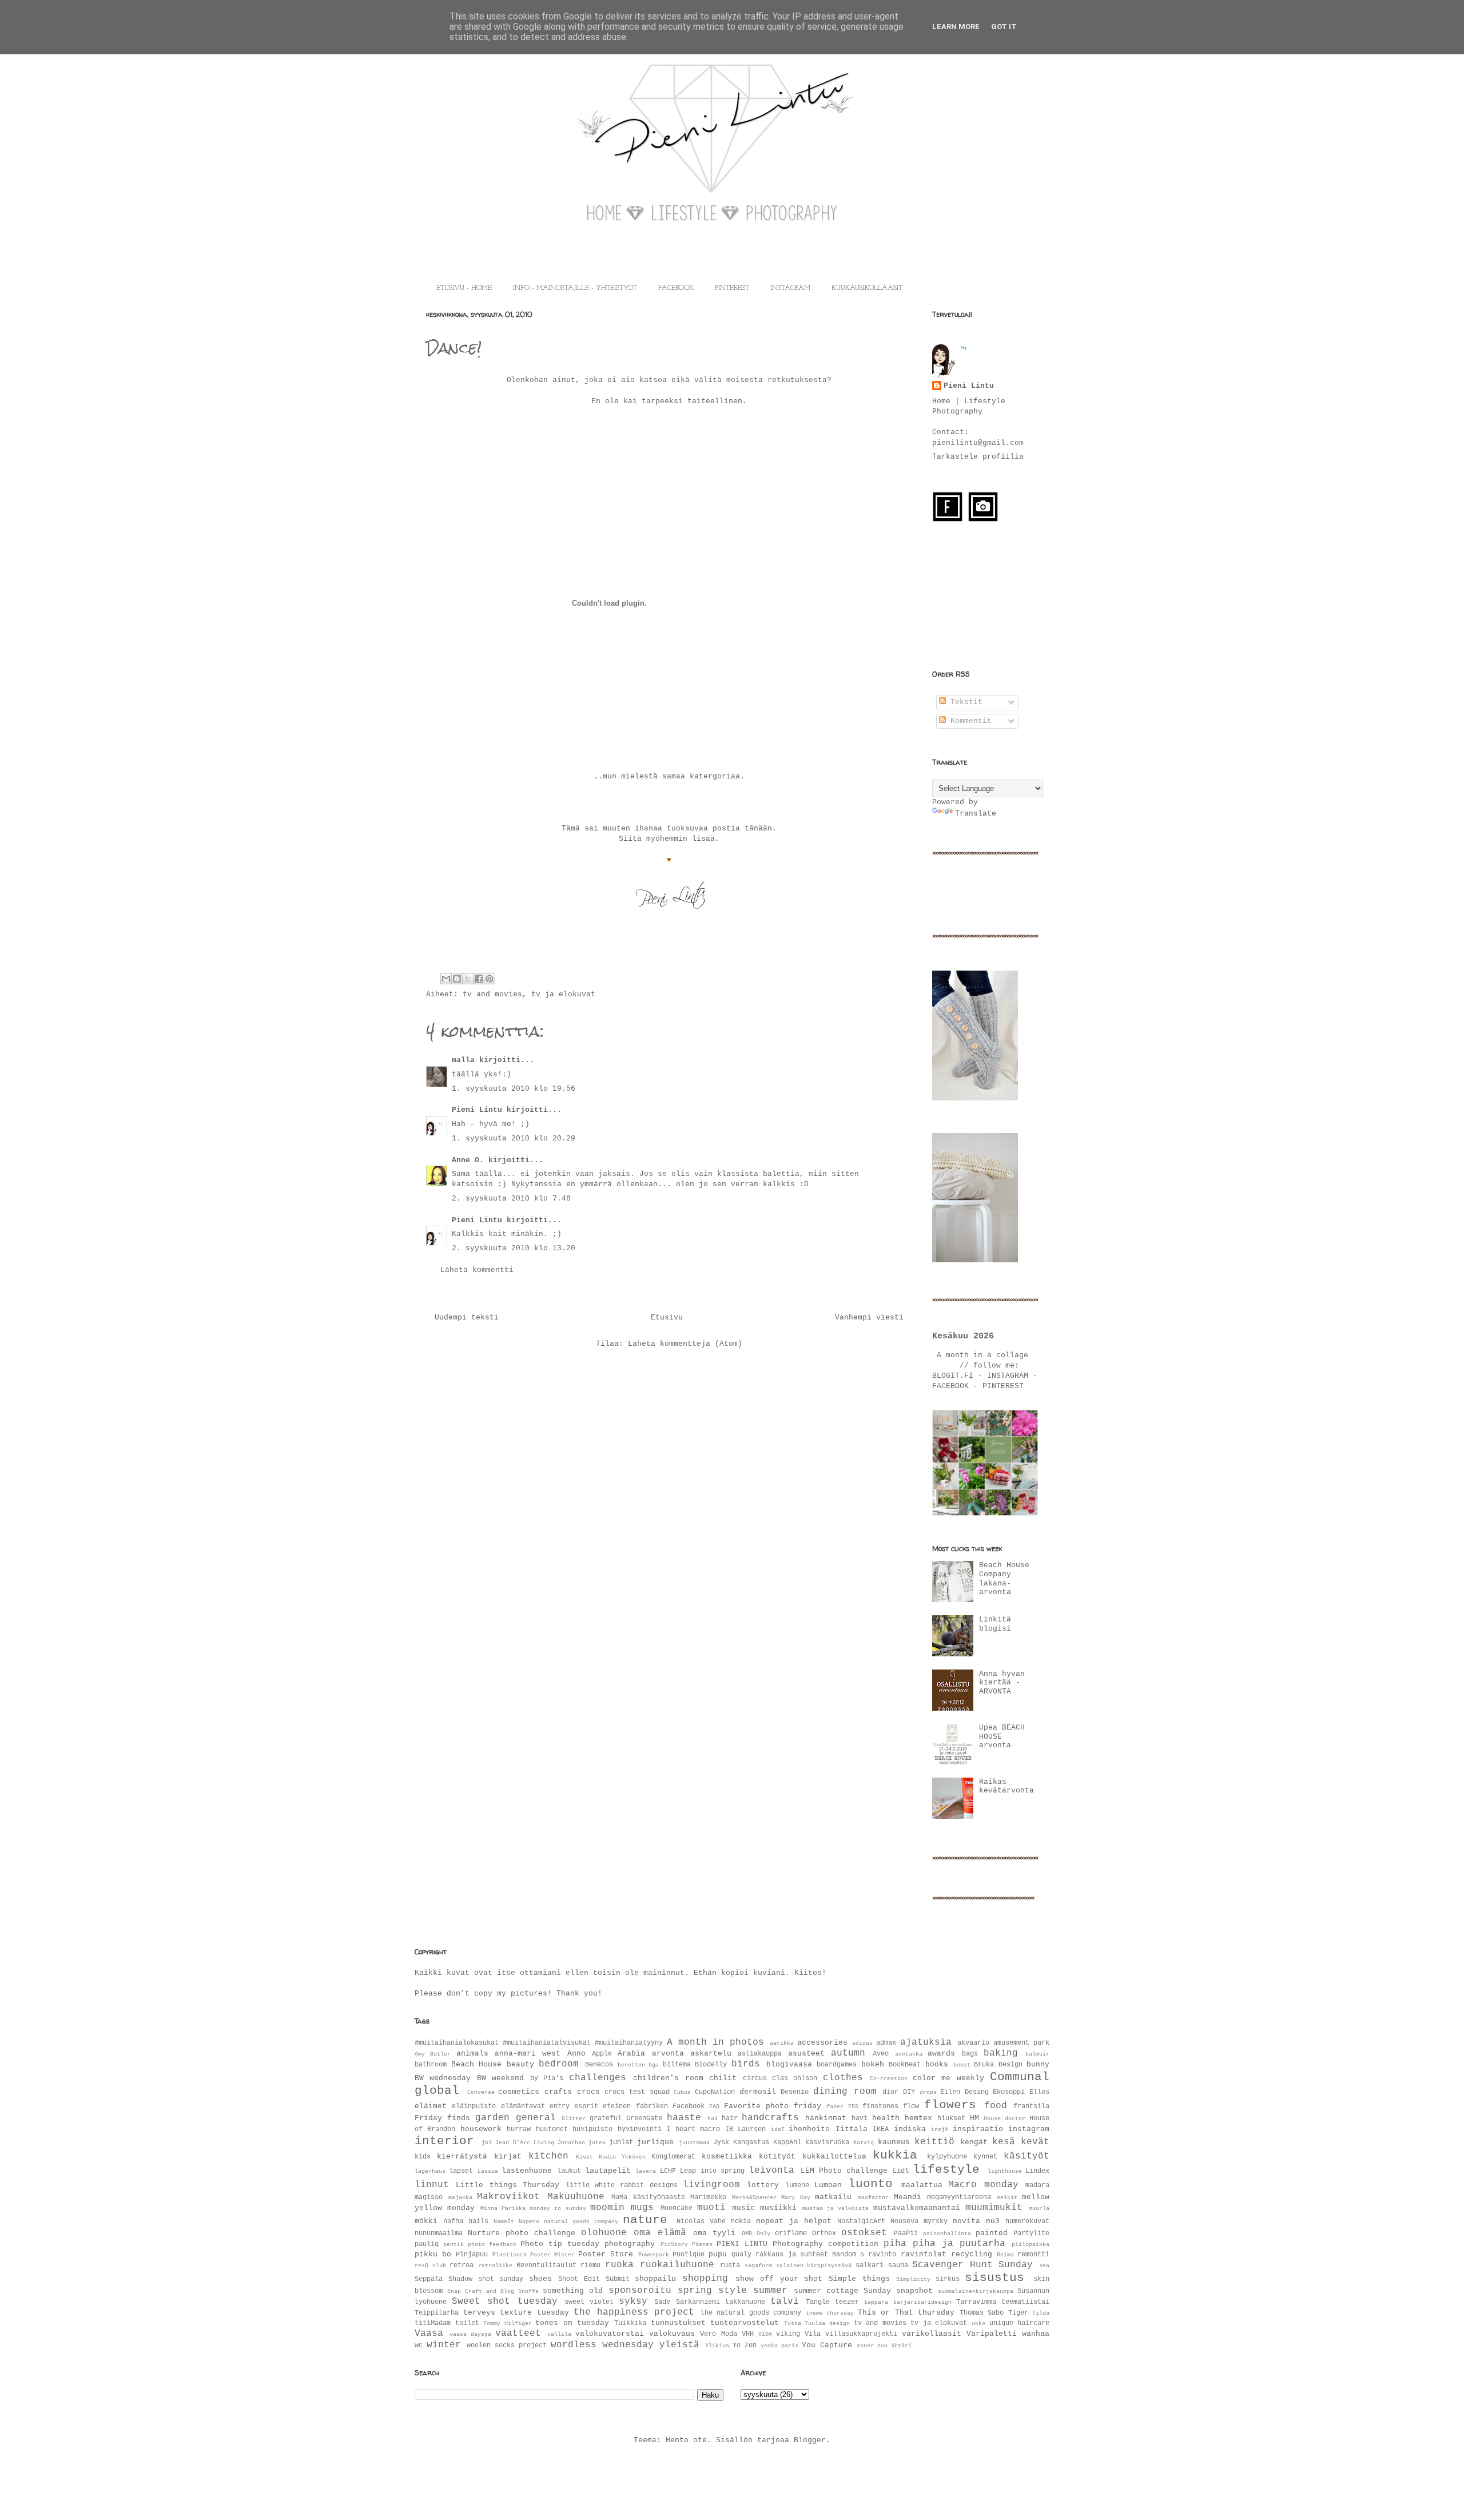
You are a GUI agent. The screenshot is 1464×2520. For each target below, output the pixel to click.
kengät (974, 2142)
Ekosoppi (1009, 2092)
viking (788, 2334)
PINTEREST (732, 288)
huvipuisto (592, 2129)
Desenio (795, 2092)
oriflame (791, 2233)
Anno (576, 2054)
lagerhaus (430, 2171)
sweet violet (589, 2302)
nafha (453, 2221)
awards (941, 2054)
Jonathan (571, 2143)
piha (895, 2244)
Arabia (631, 2054)
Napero (529, 2221)
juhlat (621, 2143)
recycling (972, 2254)
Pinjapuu (472, 2255)
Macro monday (983, 2185)
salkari (870, 2265)
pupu (718, 2254)
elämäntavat (523, 2106)
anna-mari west (528, 2054)
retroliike (495, 2265)
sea (1044, 2265)
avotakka (909, 2054)
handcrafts (770, 2118)
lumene (797, 2185)
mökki (426, 2221)
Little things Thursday (508, 2185)
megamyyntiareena (959, 2197)
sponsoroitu (640, 2291)
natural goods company (581, 2221)
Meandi (908, 2197)
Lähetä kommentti (477, 1270)
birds (746, 2064)
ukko (978, 2323)
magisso (429, 2197)
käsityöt (1027, 2156)
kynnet (985, 2157)
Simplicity (913, 2279)
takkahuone (745, 2302)
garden (492, 2118)
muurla (1039, 2208)
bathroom (431, 2065)
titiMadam (433, 2323)
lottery (763, 2185)
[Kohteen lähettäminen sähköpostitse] (446, 979)
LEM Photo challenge (844, 2171)
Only (763, 2233)
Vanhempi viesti (869, 1317)
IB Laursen (745, 2129)
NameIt (504, 2221)
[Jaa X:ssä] (468, 979)
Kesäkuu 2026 (963, 1336)
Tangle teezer (832, 2302)
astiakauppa (760, 2054)
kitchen (548, 2156)
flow (911, 2106)
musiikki (778, 2208)
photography (630, 2244)
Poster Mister (552, 2255)
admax (886, 2043)
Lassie (488, 2171)
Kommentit (969, 721)
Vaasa (429, 2334)
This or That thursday (906, 2313)
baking (1001, 2053)
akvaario (973, 2043)
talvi (785, 2302)
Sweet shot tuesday (504, 2302)
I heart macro (693, 2129)
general (536, 2118)
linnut (432, 2185)
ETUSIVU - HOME (464, 288)
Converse (481, 2092)
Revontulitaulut (546, 2265)
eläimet (431, 2106)
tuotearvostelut (745, 2323)
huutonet (552, 2129)
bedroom (559, 2064)
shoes (540, 2279)
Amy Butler (433, 2054)
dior (890, 2092)
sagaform (758, 2265)
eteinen (617, 2106)
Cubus (682, 2092)
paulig (427, 2244)
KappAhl (787, 2143)
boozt (962, 2065)
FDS (853, 2106)
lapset (461, 2171)
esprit (586, 2106)
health (886, 2118)
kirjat (508, 2157)
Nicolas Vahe (701, 2221)
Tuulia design (827, 2323)
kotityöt (777, 2157)
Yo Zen (745, 2346)
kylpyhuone (947, 2157)
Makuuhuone (576, 2197)
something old (573, 2291)
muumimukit (994, 2208)
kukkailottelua (834, 2157)
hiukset (951, 2118)
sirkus (948, 2279)
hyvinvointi (640, 2129)
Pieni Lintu (477, 1110)
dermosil (758, 2092)
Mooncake (677, 2208)
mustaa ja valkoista (836, 2208)
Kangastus (751, 2143)
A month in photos (715, 2042)
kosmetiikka (727, 2157)
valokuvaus (672, 2334)
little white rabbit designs (622, 2185)
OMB (747, 2233)
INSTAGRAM (790, 288)
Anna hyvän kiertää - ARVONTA (1002, 1683)
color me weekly (948, 2078)
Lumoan (828, 2185)
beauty (520, 2064)
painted (992, 2233)
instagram (1029, 2129)
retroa (462, 2265)
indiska (910, 2129)
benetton (631, 2065)
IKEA (881, 2129)
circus (755, 2078)
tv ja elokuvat (563, 994)
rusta (730, 2265)
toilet (467, 2323)
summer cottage (826, 2291)
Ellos (1039, 2092)
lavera (646, 2171)
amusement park (1021, 2043)
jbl (487, 2143)
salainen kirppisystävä (814, 2265)
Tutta (793, 2323)
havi (860, 2118)
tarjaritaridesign (922, 2302)
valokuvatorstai (610, 2334)
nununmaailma (439, 2233)
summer (770, 2291)
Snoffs (528, 2291)
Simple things (859, 2279)
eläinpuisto (474, 2106)
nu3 (993, 2221)
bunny (1038, 2064)
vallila (559, 2334)
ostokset (864, 2233)
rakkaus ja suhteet (791, 2255)
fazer (835, 2106)
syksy (633, 2302)
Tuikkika (630, 2323)
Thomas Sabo (982, 2313)
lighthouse (1005, 2171)
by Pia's (547, 2078)
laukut (569, 2171)
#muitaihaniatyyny (629, 2043)
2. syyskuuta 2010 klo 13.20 (514, 1248)
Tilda (1041, 2313)
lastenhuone (527, 2171)
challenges (598, 2078)
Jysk (721, 2143)
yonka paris (779, 2346)
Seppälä (429, 2279)
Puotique (689, 2255)
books (937, 2064)
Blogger (810, 2440)
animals (472, 2054)
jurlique (655, 2142)
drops (928, 2092)
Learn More (956, 27)
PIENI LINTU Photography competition (797, 2244)
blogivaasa (789, 2064)
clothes (843, 2078)
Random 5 (848, 2255)
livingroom (711, 2185)
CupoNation (715, 2092)
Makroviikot (508, 2197)
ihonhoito (809, 2129)
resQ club (430, 2265)
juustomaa (694, 2143)
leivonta (771, 2171)
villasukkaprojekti (861, 2334)
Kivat (584, 2157)
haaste (684, 2118)
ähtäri (901, 2346)
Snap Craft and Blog (481, 2291)
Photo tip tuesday (560, 2244)
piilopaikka (1031, 2244)
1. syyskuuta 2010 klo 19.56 (514, 1089)
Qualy (741, 2255)
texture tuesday (534, 2313)
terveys (479, 2313)
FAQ (714, 2106)
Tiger (1018, 2313)
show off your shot (779, 2279)
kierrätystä (462, 2157)
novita (966, 2221)
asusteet (806, 2054)
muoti (711, 2208)
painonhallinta (947, 2233)
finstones (880, 2106)
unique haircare (1020, 2323)
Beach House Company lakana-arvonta (1004, 1579)
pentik (453, 2244)
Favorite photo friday (773, 2106)
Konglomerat (673, 2157)
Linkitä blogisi (995, 1624)
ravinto (882, 2255)
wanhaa (1036, 2334)
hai (713, 2118)
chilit (723, 2078)
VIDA (765, 2334)
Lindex (1037, 2171)
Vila (813, 2334)
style (733, 2291)
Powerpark (654, 2255)
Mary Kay (796, 2197)
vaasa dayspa (470, 2334)
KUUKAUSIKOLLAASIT (867, 288)
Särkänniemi (698, 2302)
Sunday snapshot (898, 2291)
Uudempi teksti (467, 1317)
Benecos (599, 2065)
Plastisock (510, 2255)
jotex (597, 2143)
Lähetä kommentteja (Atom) (685, 1344)
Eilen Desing (964, 2092)
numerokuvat (1027, 2221)
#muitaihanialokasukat (457, 2043)
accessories (822, 2043)
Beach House (477, 2064)
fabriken (652, 2106)
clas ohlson (795, 2078)
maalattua (922, 2185)
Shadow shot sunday (486, 2279)
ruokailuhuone (677, 2265)
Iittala (852, 2129)
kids (423, 2157)
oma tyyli (714, 2233)
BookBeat (905, 2065)
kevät (1035, 2142)
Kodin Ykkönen (622, 2157)
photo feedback (492, 2244)
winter (444, 2345)
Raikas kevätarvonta (1006, 1786)
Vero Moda (718, 2334)
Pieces (702, 2244)
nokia (741, 2221)
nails (478, 2221)
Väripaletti (992, 2334)
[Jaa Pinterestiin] (490, 979)
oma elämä (660, 2233)
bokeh (873, 2064)
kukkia (895, 2155)
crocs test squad (637, 2092)
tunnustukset (678, 2323)
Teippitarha (437, 2313)
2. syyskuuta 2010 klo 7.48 (511, 1199)
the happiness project (634, 2312)
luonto (870, 2184)
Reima (1005, 2255)
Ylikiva (717, 2346)
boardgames (837, 2065)
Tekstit (964, 702)
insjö (940, 2129)
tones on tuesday (572, 2323)
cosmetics (519, 2092)
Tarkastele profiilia (978, 457)
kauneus (894, 2142)
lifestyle (946, 2170)
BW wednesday (443, 2078)
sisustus (994, 2278)
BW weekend (500, 2078)
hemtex (918, 2118)
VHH (748, 2334)
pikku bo (433, 2254)
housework (481, 2129)
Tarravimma (976, 2302)
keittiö (934, 2142)
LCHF (668, 2171)
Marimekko (708, 2197)
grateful (606, 2118)
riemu (590, 2265)
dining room (845, 2092)
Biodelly (711, 2065)
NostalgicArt (861, 2221)
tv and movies (492, 994)
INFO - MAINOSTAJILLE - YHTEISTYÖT (575, 288)
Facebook (689, 2106)
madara (1037, 2185)
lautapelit (608, 2171)
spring (695, 2291)
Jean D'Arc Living (524, 2143)
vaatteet (518, 2334)
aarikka (782, 2043)
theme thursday (830, 2313)
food (996, 2106)
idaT (778, 2129)
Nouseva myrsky (919, 2221)
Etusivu (667, 1317)
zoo (882, 2346)
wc (419, 2346)
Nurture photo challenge (522, 2233)
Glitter (574, 2118)
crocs (588, 2092)
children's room (668, 2078)
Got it (1004, 27)
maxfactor (873, 2197)
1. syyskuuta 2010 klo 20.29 (514, 1138)
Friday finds (442, 2118)
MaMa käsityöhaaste (648, 2197)
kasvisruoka (827, 2143)
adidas (862, 2043)
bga (654, 2065)
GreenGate (644, 2118)
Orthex (824, 2233)
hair (730, 2118)
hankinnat (826, 2118)
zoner (865, 2346)
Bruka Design (998, 2065)
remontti (1033, 2255)
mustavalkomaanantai (917, 2208)
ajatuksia (926, 2042)
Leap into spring (712, 2171)
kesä (1004, 2142)
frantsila (1031, 2106)
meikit (1007, 2197)
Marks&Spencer (754, 2197)
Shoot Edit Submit (594, 2279)
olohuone (604, 2233)
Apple (602, 2054)
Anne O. (468, 1160)
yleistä (679, 2345)
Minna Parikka (503, 2208)
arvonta (668, 2054)
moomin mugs (622, 2208)
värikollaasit (932, 2334)
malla (463, 1060)
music (743, 2208)
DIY (909, 2092)
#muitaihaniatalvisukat (547, 2043)
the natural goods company (751, 2313)
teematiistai (1025, 2302)
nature (645, 2220)
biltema (677, 2065)
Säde (662, 2302)
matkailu (833, 2197)
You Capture (827, 2345)
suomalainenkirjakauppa (976, 2291)
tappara (876, 2302)
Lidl (901, 2171)
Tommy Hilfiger (508, 2323)
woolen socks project (507, 2346)
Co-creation (889, 2078)
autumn (848, 2053)
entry (560, 2106)
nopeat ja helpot (794, 2221)
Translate (976, 814)
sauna (898, 2265)
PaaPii (906, 2233)
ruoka (619, 2265)
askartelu (711, 2054)
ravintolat (924, 2254)
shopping (705, 2279)
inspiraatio (978, 2129)
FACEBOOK (676, 288)
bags (970, 2054)
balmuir (1037, 2054)
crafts (558, 2092)
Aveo (881, 2054)
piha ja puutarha (959, 2244)
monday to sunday (558, 2208)
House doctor (1004, 2118)
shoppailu (655, 2279)
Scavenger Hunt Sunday (972, 2265)
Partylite (1031, 2233)
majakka (460, 2197)
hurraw (519, 2129)
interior (444, 2141)
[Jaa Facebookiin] (479, 979)
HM (974, 2118)
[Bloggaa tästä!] (457, 979)
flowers (950, 2105)
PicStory (674, 2244)
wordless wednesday (602, 2345)
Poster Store (606, 2254)
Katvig (864, 2143)
